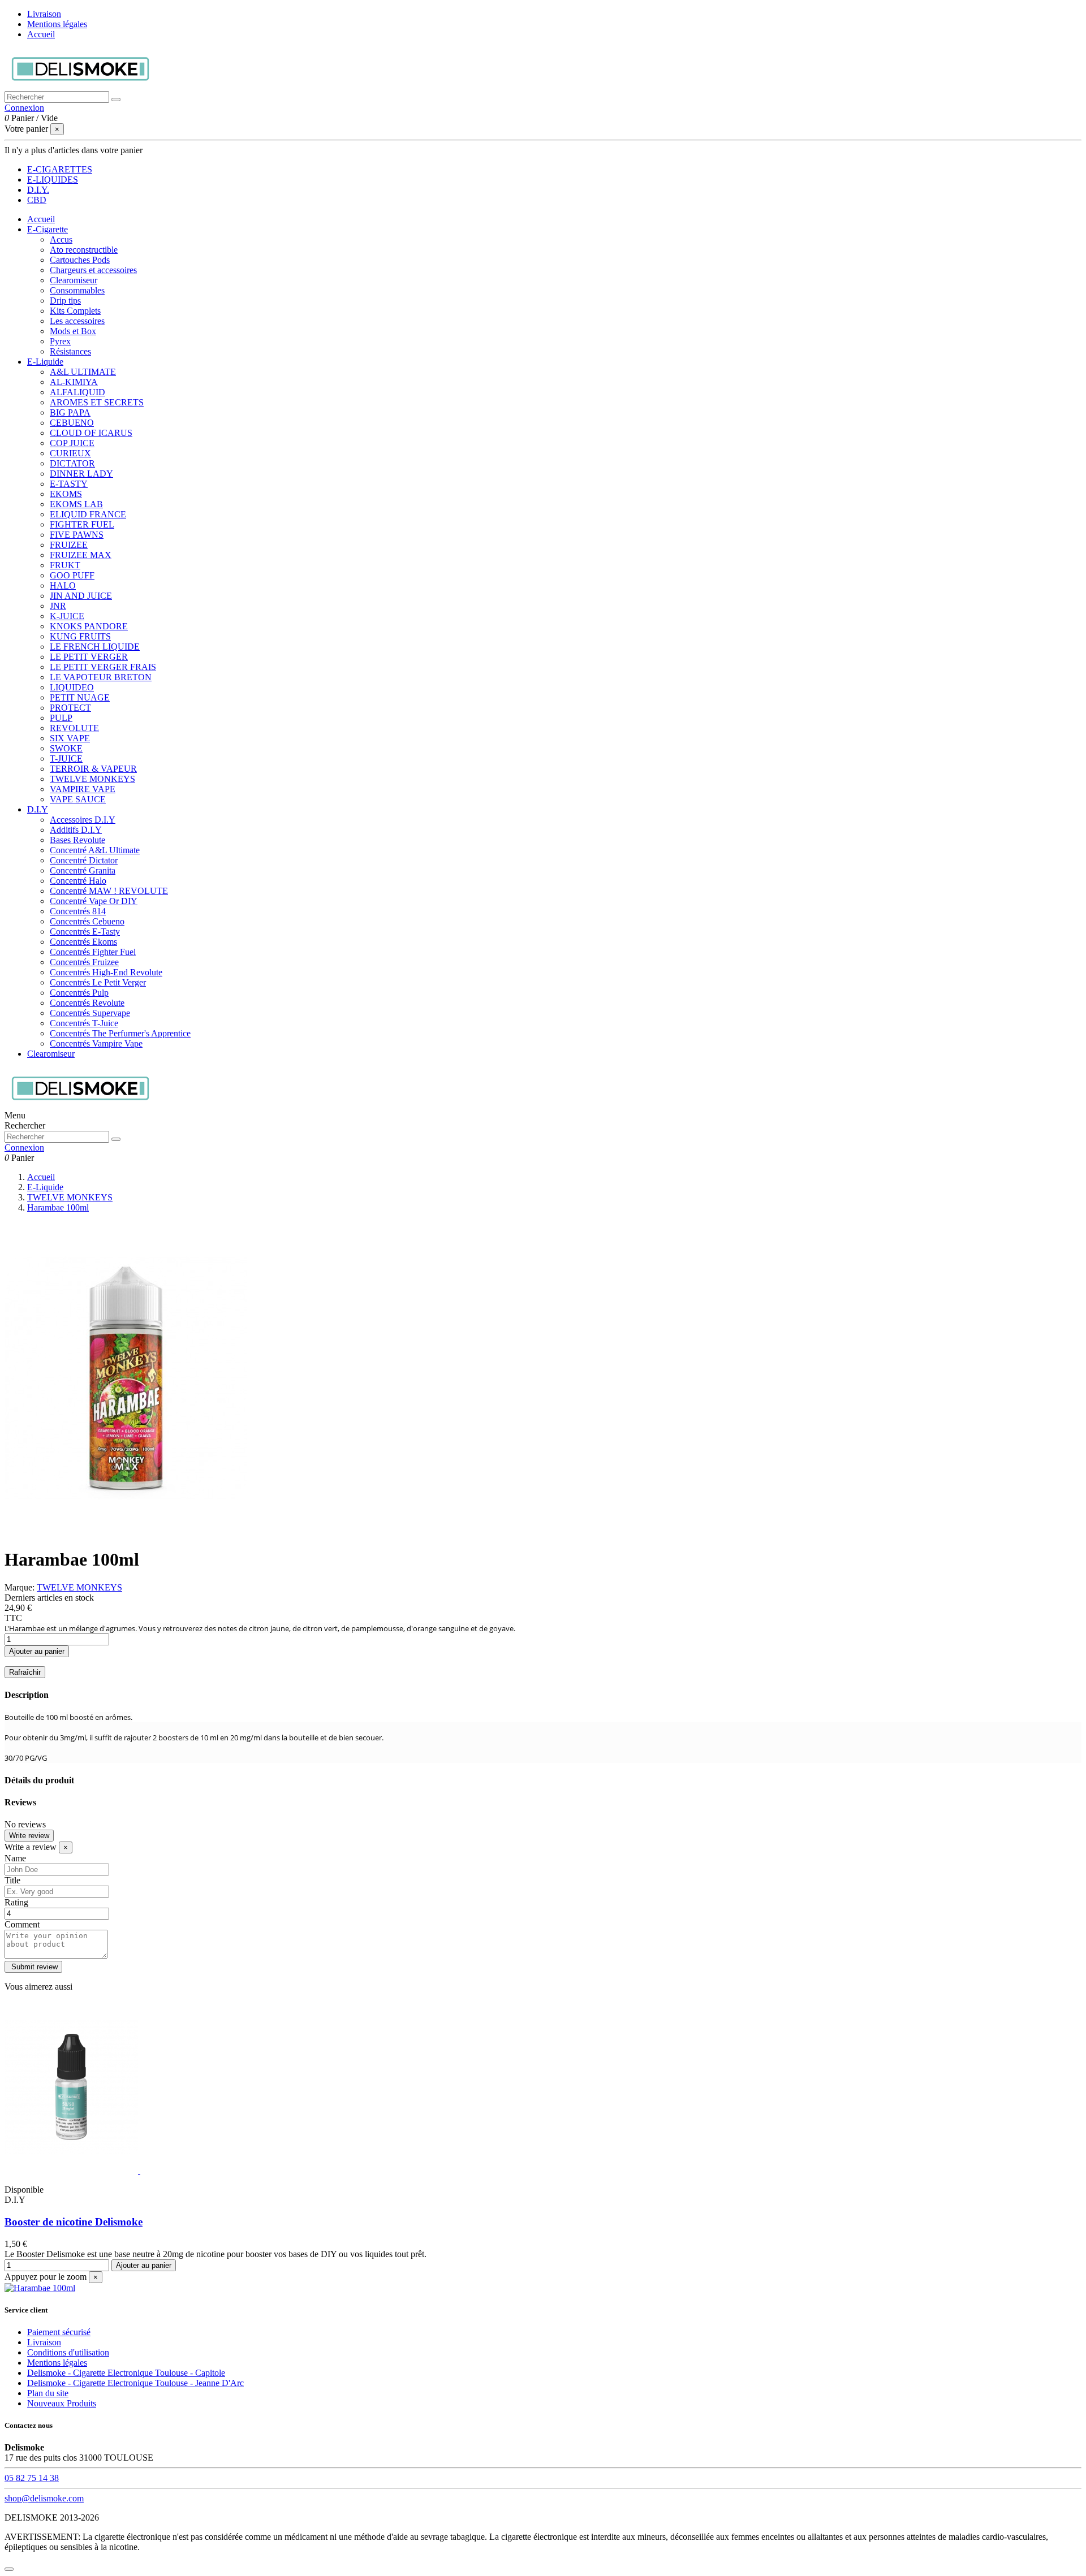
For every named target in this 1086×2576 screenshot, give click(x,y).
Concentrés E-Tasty (85, 932)
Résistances (70, 351)
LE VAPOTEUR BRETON (101, 677)
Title (12, 1880)
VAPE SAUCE (78, 799)
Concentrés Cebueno (87, 921)
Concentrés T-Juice (84, 1023)
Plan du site (48, 2393)
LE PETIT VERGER (89, 657)
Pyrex (60, 341)
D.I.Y (38, 809)
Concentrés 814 (78, 911)
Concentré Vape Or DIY (94, 901)
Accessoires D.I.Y (83, 820)
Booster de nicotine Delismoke (74, 2222)
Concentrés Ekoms (83, 942)
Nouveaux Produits (62, 2403)
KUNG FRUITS (80, 636)
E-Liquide (45, 362)
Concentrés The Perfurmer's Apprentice (120, 1033)
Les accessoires (77, 321)
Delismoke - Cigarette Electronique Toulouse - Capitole (126, 2373)
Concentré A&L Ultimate (95, 850)
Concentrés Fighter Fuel (93, 952)
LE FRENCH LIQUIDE (95, 647)
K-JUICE (67, 616)
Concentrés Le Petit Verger (98, 982)
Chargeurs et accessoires (93, 270)
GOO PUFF (72, 575)
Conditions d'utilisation (68, 2352)
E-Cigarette (48, 229)
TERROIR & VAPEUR (93, 769)
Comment (22, 1924)
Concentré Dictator (84, 860)
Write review (29, 1836)
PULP (61, 718)
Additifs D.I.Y (76, 830)
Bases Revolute (77, 840)
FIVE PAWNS (77, 535)
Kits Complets (75, 311)
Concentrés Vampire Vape (96, 1043)
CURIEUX (70, 453)
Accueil (41, 34)
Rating (16, 1902)
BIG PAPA (70, 412)
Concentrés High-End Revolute (106, 972)
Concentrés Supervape (90, 1013)
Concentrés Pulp (79, 993)
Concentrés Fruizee (84, 962)
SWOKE (66, 748)
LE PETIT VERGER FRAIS (103, 667)
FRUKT (65, 565)
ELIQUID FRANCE (88, 514)
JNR (58, 606)
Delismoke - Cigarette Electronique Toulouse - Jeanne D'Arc (135, 2383)
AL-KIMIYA (74, 382)
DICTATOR (72, 463)
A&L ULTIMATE (83, 372)
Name (15, 1858)
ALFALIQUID (77, 392)
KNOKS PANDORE (89, 626)
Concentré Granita (83, 870)
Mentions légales (57, 24)
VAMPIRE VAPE (83, 789)
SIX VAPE (70, 738)
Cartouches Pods (80, 260)
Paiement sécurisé (59, 2332)
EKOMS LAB (76, 504)
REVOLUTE (74, 728)
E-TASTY (69, 484)
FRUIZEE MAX (81, 555)
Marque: (20, 1587)
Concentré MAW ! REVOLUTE (109, 891)
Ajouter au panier (37, 1651)
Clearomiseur (74, 280)
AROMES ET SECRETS (97, 402)
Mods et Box (73, 331)
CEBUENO (72, 423)
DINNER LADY (81, 474)
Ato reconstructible (84, 250)
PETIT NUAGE (80, 697)
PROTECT (70, 708)
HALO (63, 585)
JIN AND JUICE (81, 596)
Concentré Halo (78, 881)
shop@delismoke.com (44, 2498)
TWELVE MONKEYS (92, 779)
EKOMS (66, 494)
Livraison (44, 14)
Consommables (77, 290)
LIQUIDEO (72, 687)
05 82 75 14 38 (32, 2478)
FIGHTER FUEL (82, 524)
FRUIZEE (69, 545)
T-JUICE (66, 758)
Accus (61, 239)
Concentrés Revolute (87, 1003)
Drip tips (65, 301)
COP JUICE (72, 443)
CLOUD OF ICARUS (91, 433)
